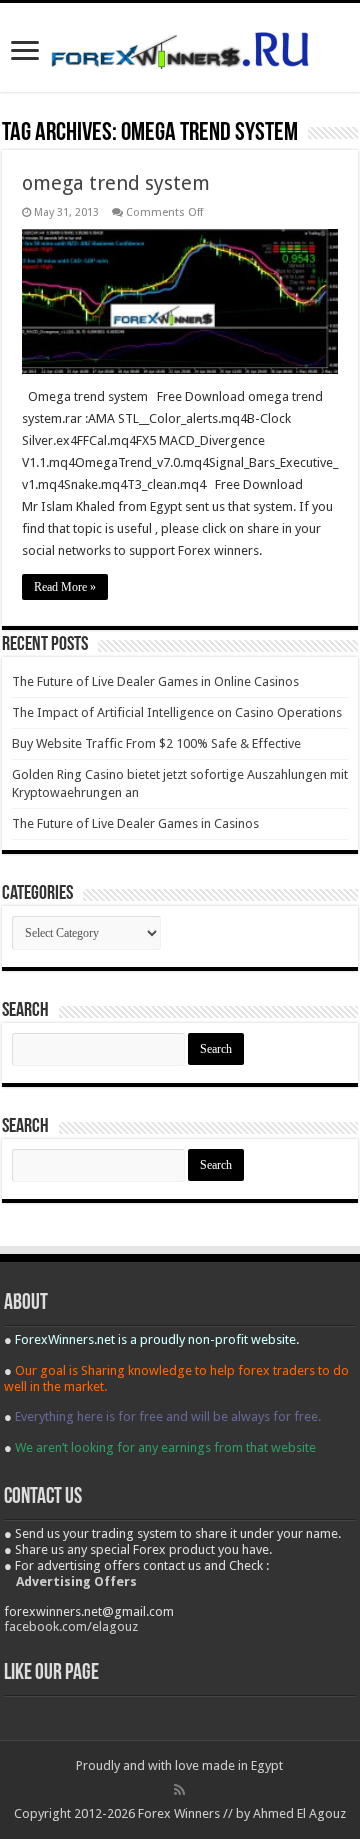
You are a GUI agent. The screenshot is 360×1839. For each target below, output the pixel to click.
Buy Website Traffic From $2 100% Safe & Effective (156, 743)
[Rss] (179, 1790)
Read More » (65, 587)
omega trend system (116, 183)
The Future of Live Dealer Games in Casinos (135, 823)
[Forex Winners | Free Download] (180, 47)
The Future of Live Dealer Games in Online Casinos (155, 681)
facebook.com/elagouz (71, 1626)
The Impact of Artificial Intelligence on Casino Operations (177, 712)
